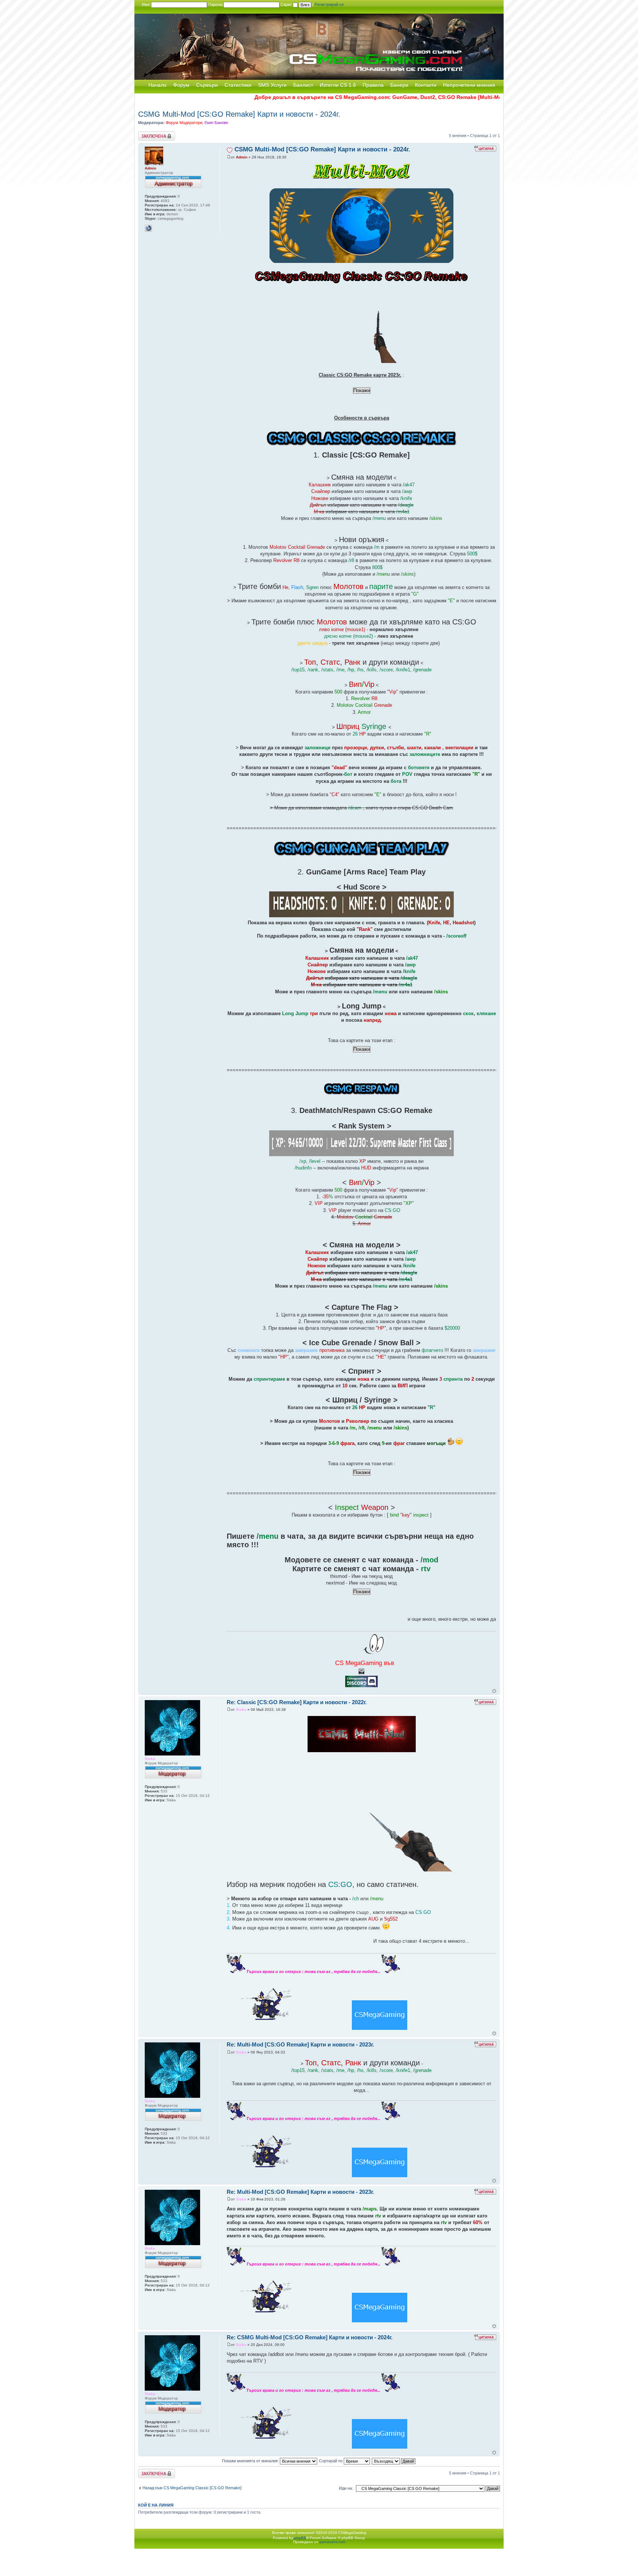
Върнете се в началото (494, 1691)
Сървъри (207, 85)
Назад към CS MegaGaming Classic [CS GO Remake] (192, 2488)
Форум (181, 85)
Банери (399, 85)
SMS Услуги (272, 85)
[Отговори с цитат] (485, 148)
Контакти (426, 85)
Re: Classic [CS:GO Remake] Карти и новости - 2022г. (297, 1702)
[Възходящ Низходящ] (394, 2461)
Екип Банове (216, 123)
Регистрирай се (329, 4)
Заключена (148, 134)
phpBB (300, 2538)
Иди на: (346, 2488)
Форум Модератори (184, 123)
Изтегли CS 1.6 (338, 85)
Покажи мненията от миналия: (251, 2461)
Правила (373, 85)
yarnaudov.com (332, 2542)
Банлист (303, 85)
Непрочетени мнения (469, 85)
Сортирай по (331, 2461)
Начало (157, 85)
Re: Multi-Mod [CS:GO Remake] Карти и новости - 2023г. (300, 2044)
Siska (241, 1710)
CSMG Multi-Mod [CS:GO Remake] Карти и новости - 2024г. (239, 114)
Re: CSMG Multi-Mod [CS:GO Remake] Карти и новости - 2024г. (310, 2337)
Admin (242, 157)
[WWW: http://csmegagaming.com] (148, 228)
